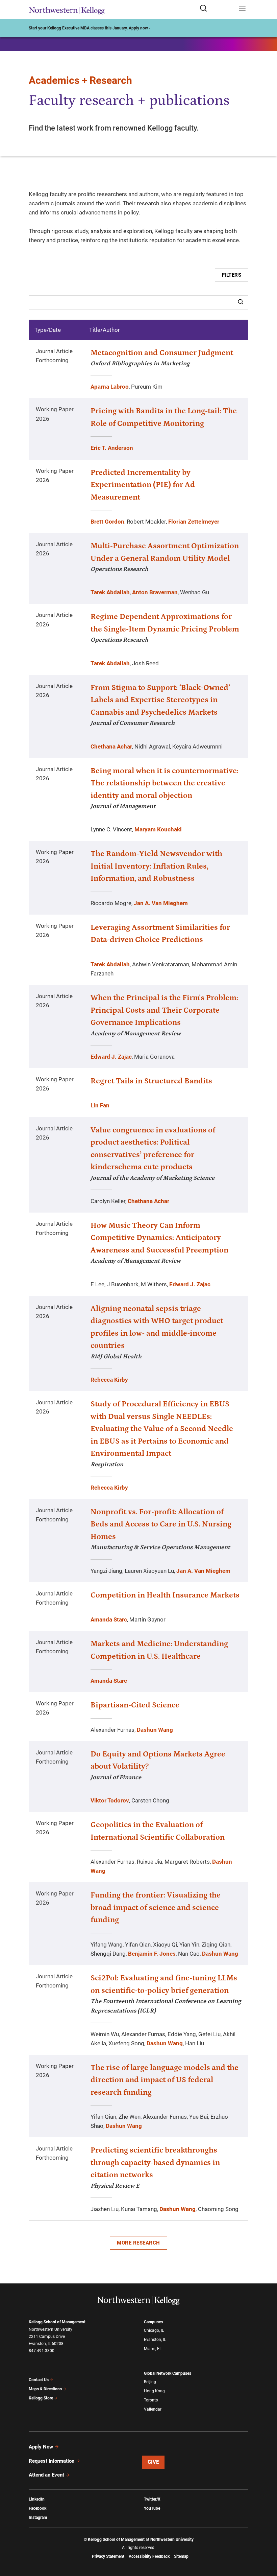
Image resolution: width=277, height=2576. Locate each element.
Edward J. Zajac (111, 1057)
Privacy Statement (108, 2556)
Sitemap (181, 2556)
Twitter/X (152, 2499)
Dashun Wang (155, 1730)
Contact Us (39, 2380)
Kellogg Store (41, 2398)
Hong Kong (154, 2391)
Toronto (151, 2400)
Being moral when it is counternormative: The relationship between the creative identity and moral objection (165, 783)
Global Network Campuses (168, 2373)
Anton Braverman (155, 592)
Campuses (153, 2322)
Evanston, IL (155, 2340)
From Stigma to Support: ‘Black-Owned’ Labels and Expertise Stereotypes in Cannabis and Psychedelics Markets (160, 700)
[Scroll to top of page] (266, 2541)
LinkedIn (37, 2499)
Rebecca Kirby (109, 1380)
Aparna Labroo (110, 387)
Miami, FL (153, 2349)
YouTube (152, 2508)
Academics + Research (80, 80)
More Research (138, 2243)
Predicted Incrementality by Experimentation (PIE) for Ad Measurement (143, 485)
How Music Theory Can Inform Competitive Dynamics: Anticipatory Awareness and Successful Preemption (159, 1238)
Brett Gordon (107, 522)
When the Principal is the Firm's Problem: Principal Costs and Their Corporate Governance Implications (164, 1010)
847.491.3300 (42, 2351)
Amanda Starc (109, 1619)
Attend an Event (46, 2475)
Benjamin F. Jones (152, 1954)
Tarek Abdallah (110, 592)
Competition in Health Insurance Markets (165, 1595)
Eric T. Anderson (112, 448)
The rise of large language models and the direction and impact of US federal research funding (165, 2080)
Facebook (37, 2508)
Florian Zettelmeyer (194, 522)
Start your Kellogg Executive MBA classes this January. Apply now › (90, 28)
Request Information (52, 2461)
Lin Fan (100, 1105)
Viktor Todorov (110, 1800)
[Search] (241, 302)
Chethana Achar (111, 746)
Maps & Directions (45, 2389)
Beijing (150, 2382)
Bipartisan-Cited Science (135, 1705)
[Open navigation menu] (242, 9)
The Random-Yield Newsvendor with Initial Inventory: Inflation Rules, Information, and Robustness (156, 866)
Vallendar (153, 2409)
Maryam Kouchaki (158, 829)
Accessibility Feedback (149, 2556)
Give (153, 2462)
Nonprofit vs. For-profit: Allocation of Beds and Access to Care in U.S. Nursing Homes (161, 1524)
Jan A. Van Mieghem (161, 903)
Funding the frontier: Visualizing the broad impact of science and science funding (156, 1907)
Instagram (38, 2517)
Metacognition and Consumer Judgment (162, 353)
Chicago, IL (154, 2330)
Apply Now (41, 2447)
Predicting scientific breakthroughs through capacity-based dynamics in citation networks (155, 2163)
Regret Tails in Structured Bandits (151, 1081)
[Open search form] (217, 9)
